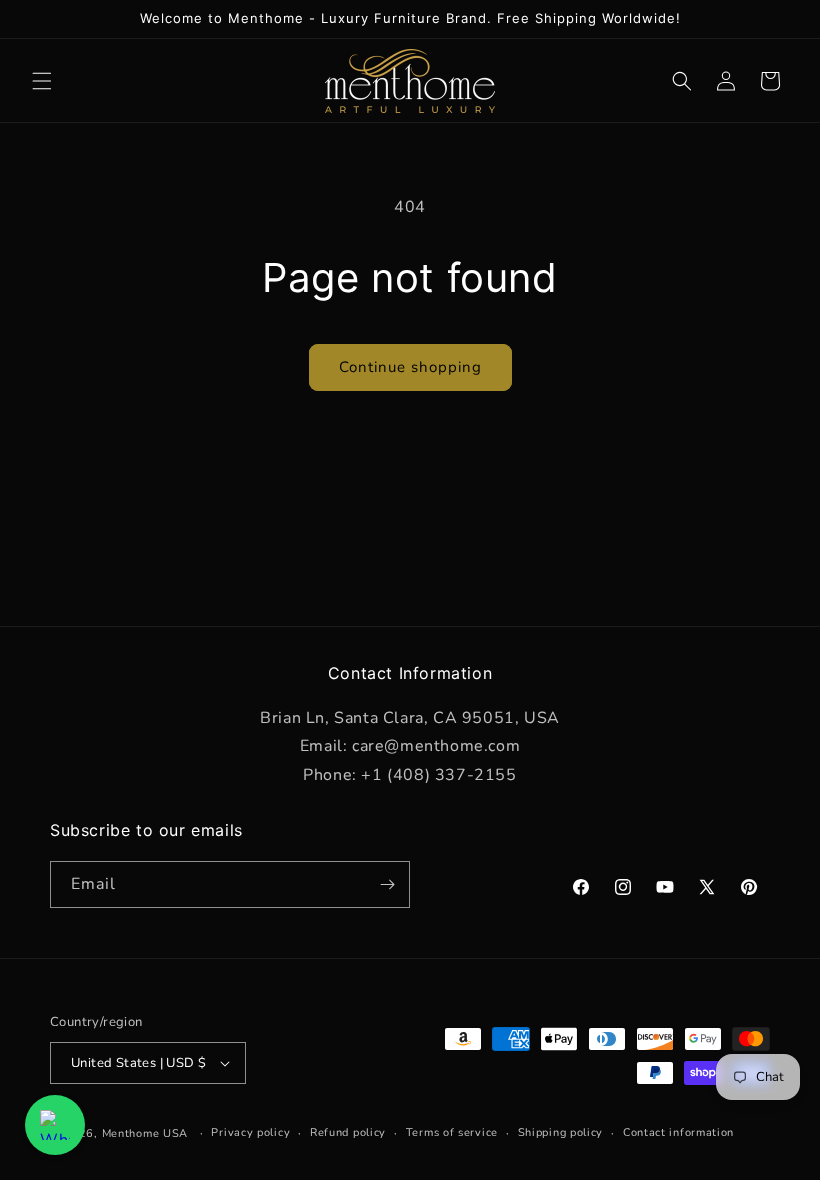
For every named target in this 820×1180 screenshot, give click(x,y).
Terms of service (452, 1132)
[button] (42, 81)
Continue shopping (410, 367)
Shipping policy (561, 1132)
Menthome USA (145, 1133)
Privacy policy (250, 1132)
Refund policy (348, 1132)
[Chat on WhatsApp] (55, 1125)
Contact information (678, 1132)
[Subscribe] (387, 884)
